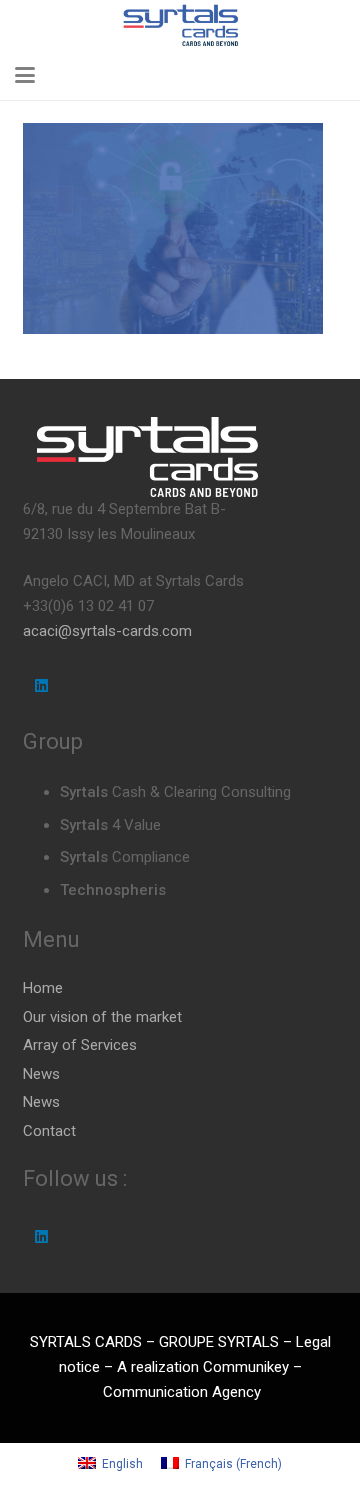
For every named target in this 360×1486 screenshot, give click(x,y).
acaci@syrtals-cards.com (107, 631)
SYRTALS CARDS (86, 1342)
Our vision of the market (102, 1017)
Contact (49, 1131)
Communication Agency (182, 1392)
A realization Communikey (205, 1367)
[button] (25, 75)
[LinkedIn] (42, 686)
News (41, 1074)
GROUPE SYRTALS (219, 1342)
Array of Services (80, 1045)
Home (43, 988)
